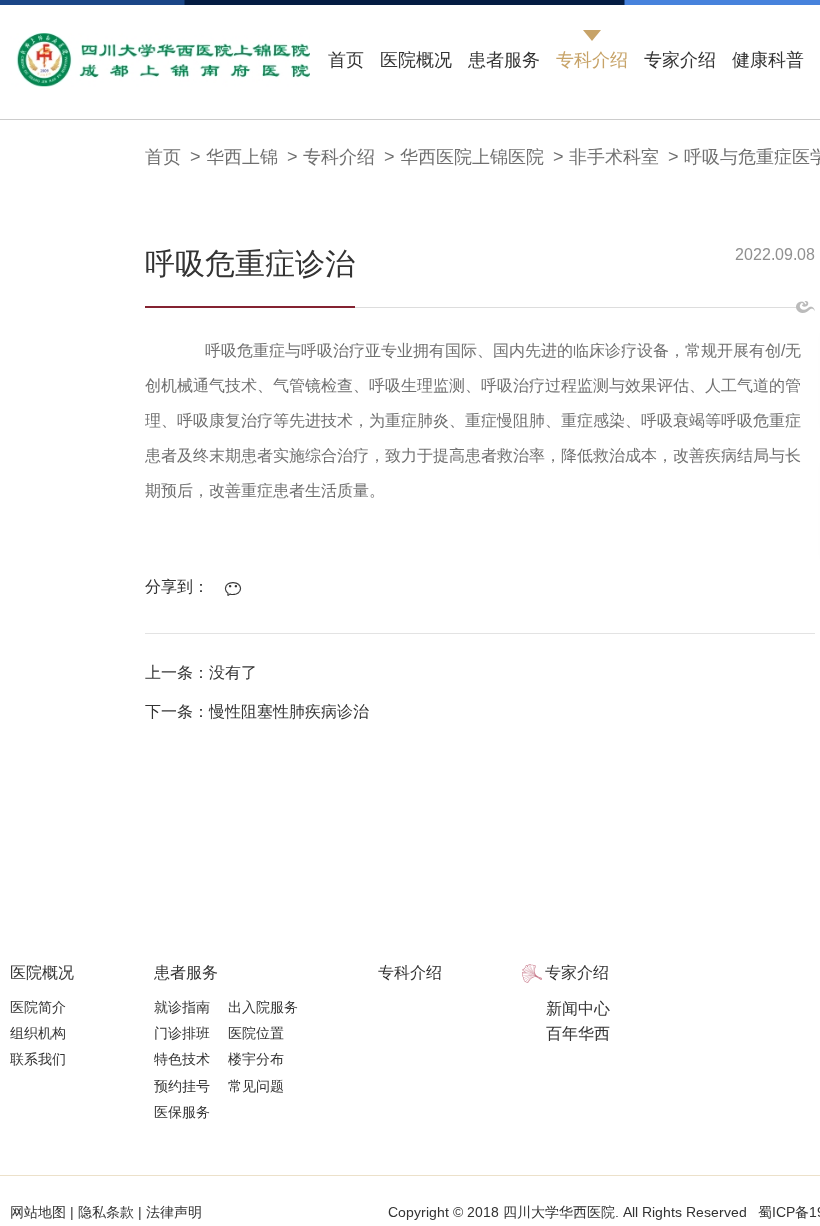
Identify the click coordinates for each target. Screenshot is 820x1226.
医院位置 (256, 1033)
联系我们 (38, 1059)
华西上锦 (242, 157)
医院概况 (416, 60)
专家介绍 (680, 60)
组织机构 (38, 1033)
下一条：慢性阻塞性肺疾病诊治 (257, 711)
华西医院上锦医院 (472, 157)
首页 (346, 60)
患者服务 (504, 60)
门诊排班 (182, 1033)
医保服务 (182, 1112)
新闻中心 (578, 1008)
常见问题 (256, 1086)
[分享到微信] (238, 589)
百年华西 (578, 1033)
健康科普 (768, 60)
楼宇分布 (256, 1059)
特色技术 (182, 1059)
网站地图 (40, 1212)
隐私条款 (106, 1212)
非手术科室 (614, 157)
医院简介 (38, 1007)
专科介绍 (592, 60)
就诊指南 (182, 1007)
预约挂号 (182, 1086)
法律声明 (172, 1212)
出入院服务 (263, 1007)
